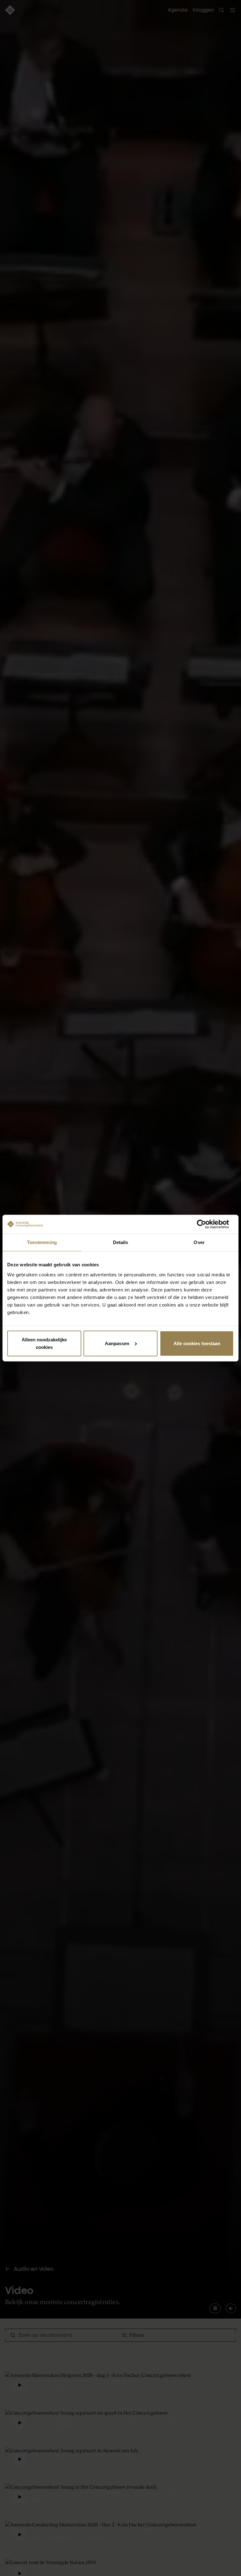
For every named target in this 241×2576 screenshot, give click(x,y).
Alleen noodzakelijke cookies (44, 1343)
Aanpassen (117, 1343)
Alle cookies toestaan (197, 1343)
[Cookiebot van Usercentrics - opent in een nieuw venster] (206, 1224)
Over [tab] (199, 1242)
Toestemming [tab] (42, 1242)
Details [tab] (121, 1242)
